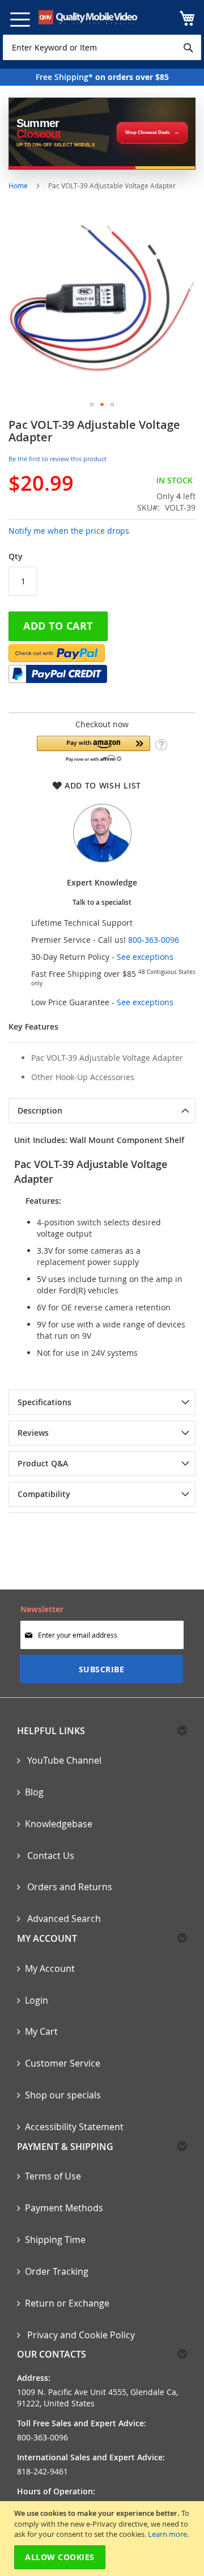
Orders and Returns (69, 1887)
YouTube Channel (63, 1760)
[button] (92, 404)
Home (18, 185)
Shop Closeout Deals (147, 132)
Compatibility (44, 1494)
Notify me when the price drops (69, 531)
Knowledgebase (59, 1824)
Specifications (44, 1402)
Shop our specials (63, 2095)
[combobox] (102, 47)
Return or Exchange (67, 2303)
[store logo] (88, 17)
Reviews (33, 1433)
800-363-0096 (154, 940)
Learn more (167, 2534)
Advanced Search (63, 1919)
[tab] (102, 1111)
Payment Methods (64, 2208)
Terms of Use (53, 2176)
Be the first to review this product (58, 459)
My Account (50, 1968)
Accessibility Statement (74, 2127)
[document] (103, 2539)
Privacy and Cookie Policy (80, 2335)
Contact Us (50, 1856)
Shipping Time (55, 2240)
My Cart (41, 2031)
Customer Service (63, 2063)
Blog (34, 1792)
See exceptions (145, 957)
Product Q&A (43, 1463)
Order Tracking (57, 2271)
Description (40, 1110)
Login (37, 2000)
